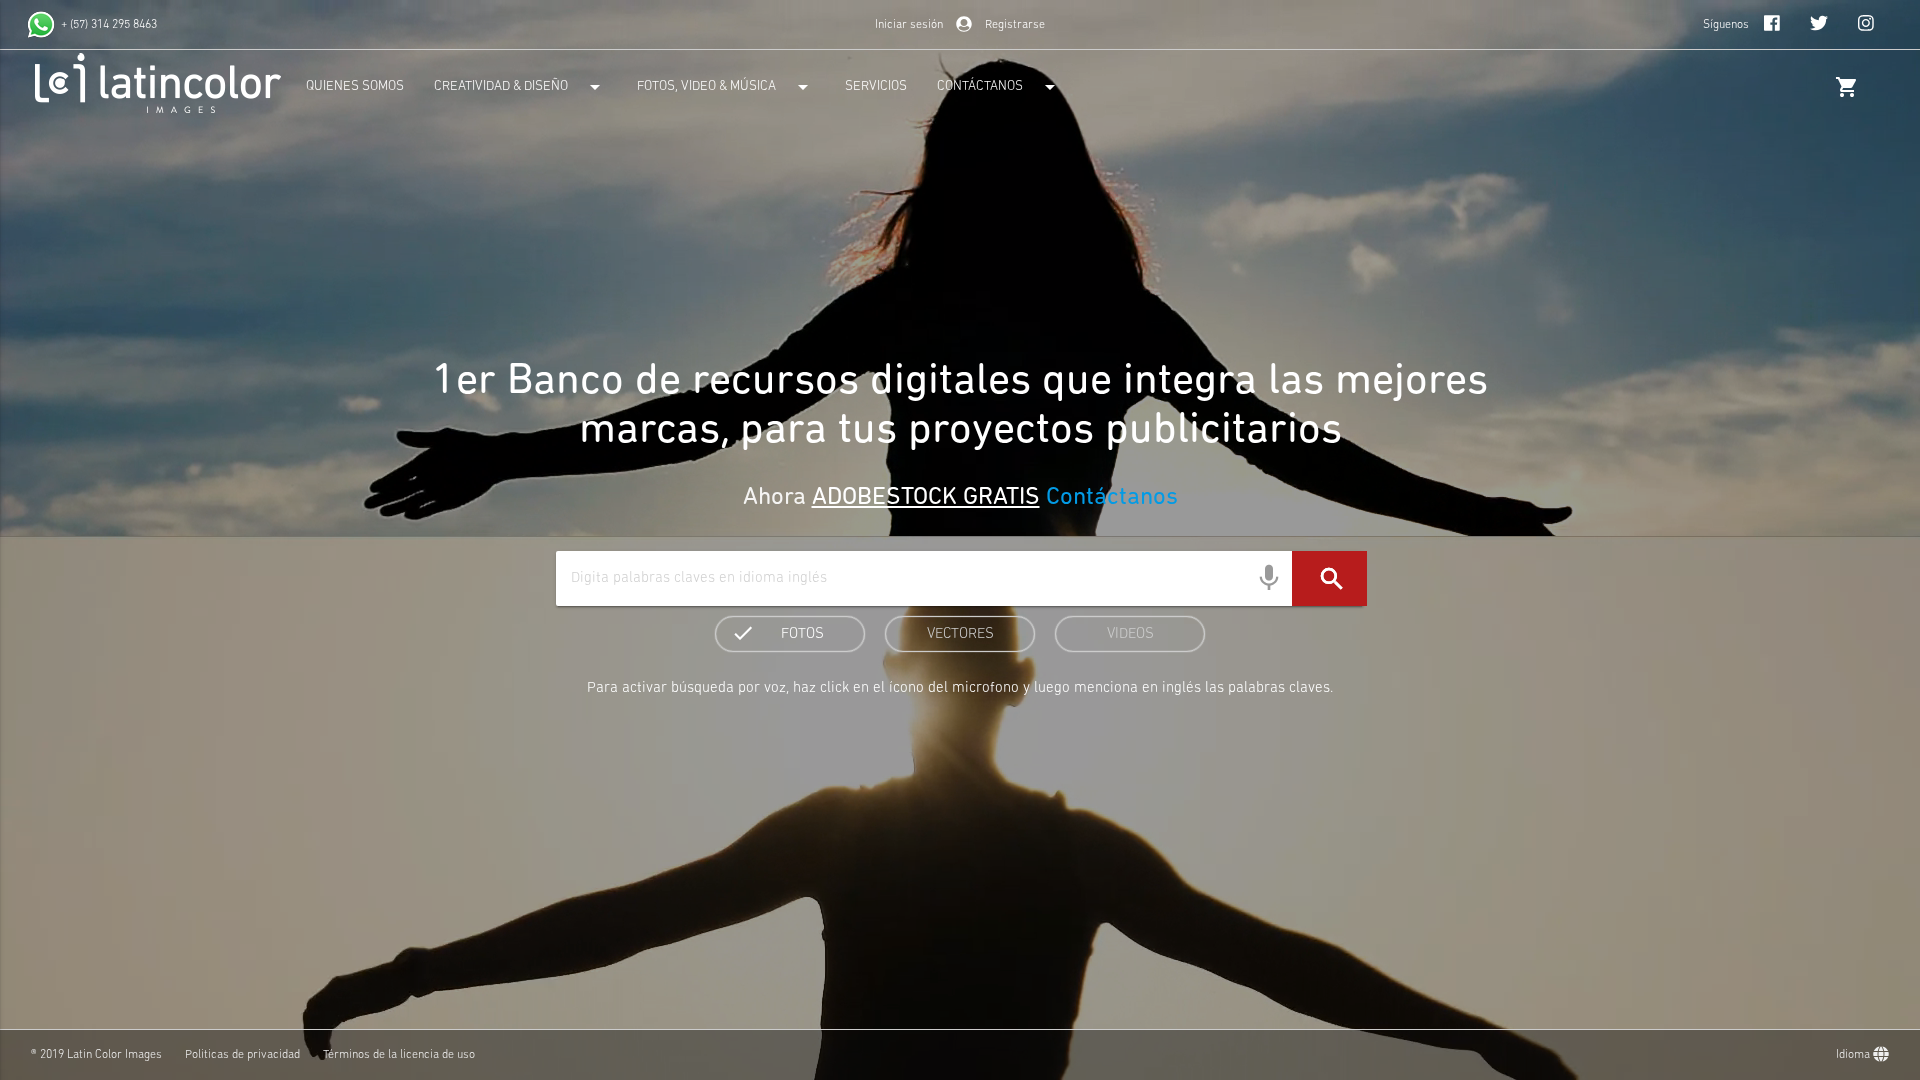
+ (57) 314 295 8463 (109, 25)
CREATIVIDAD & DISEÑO (520, 87)
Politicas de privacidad (242, 1055)
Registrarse (1015, 25)
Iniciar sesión (909, 25)
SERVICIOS (876, 86)
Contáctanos (1109, 498)
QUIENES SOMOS (355, 86)
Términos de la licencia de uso (399, 1055)
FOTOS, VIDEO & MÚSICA (726, 87)
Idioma (1854, 1055)
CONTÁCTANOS (999, 87)
